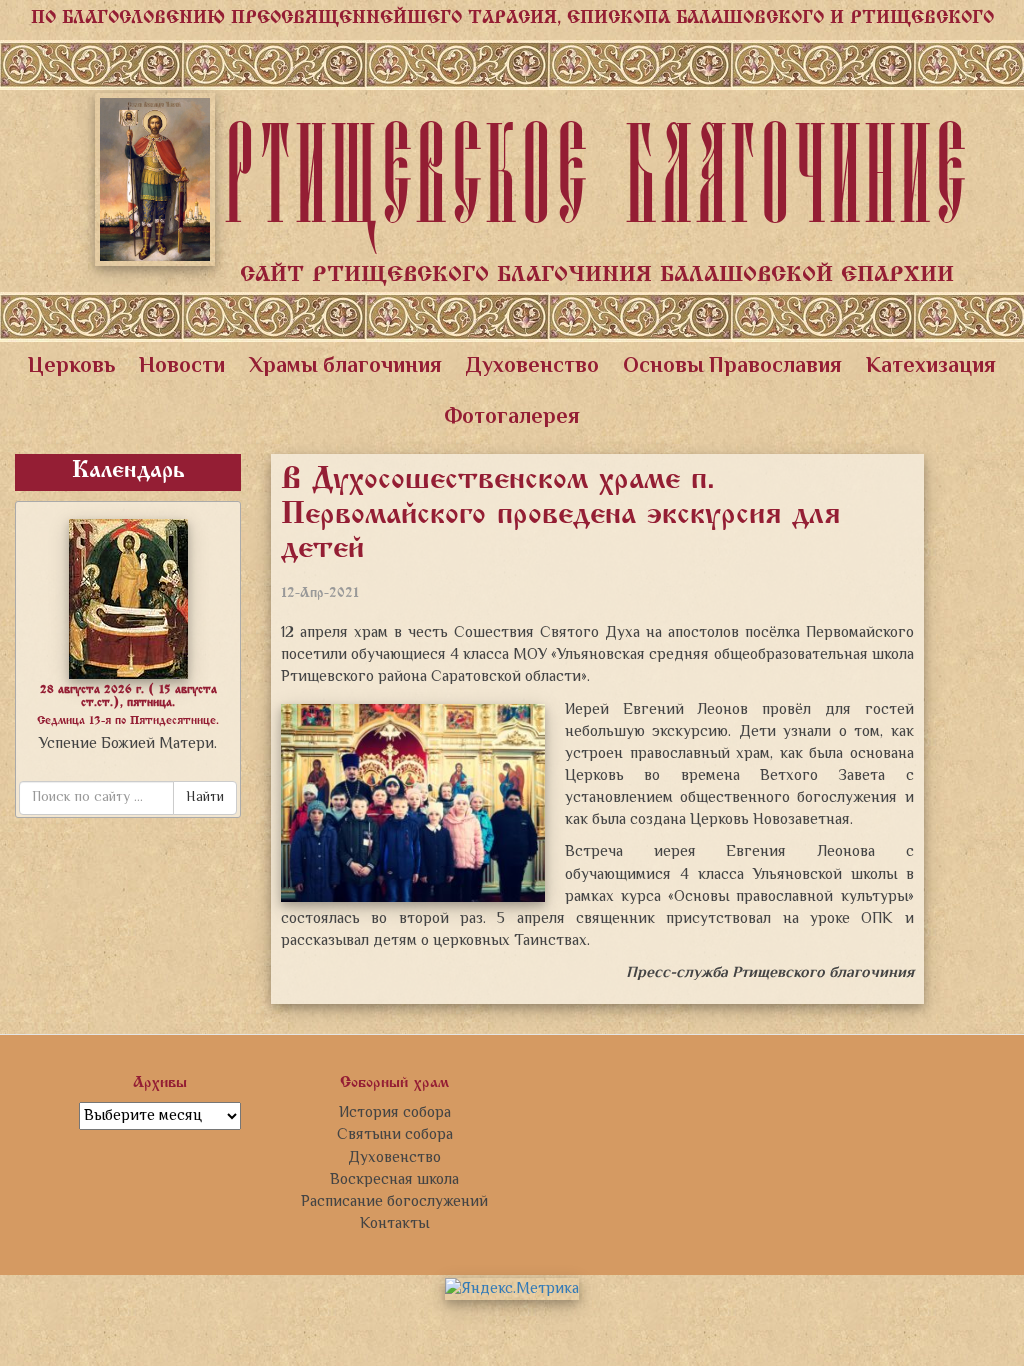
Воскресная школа (394, 1180)
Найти (205, 798)
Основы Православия (732, 367)
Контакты (394, 1224)
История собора (395, 1113)
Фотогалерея (512, 418)
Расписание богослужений (394, 1202)
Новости (182, 367)
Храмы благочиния (345, 367)
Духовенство (532, 367)
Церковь (71, 367)
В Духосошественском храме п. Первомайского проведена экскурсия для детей (560, 515)
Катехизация (931, 367)
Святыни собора (395, 1135)
